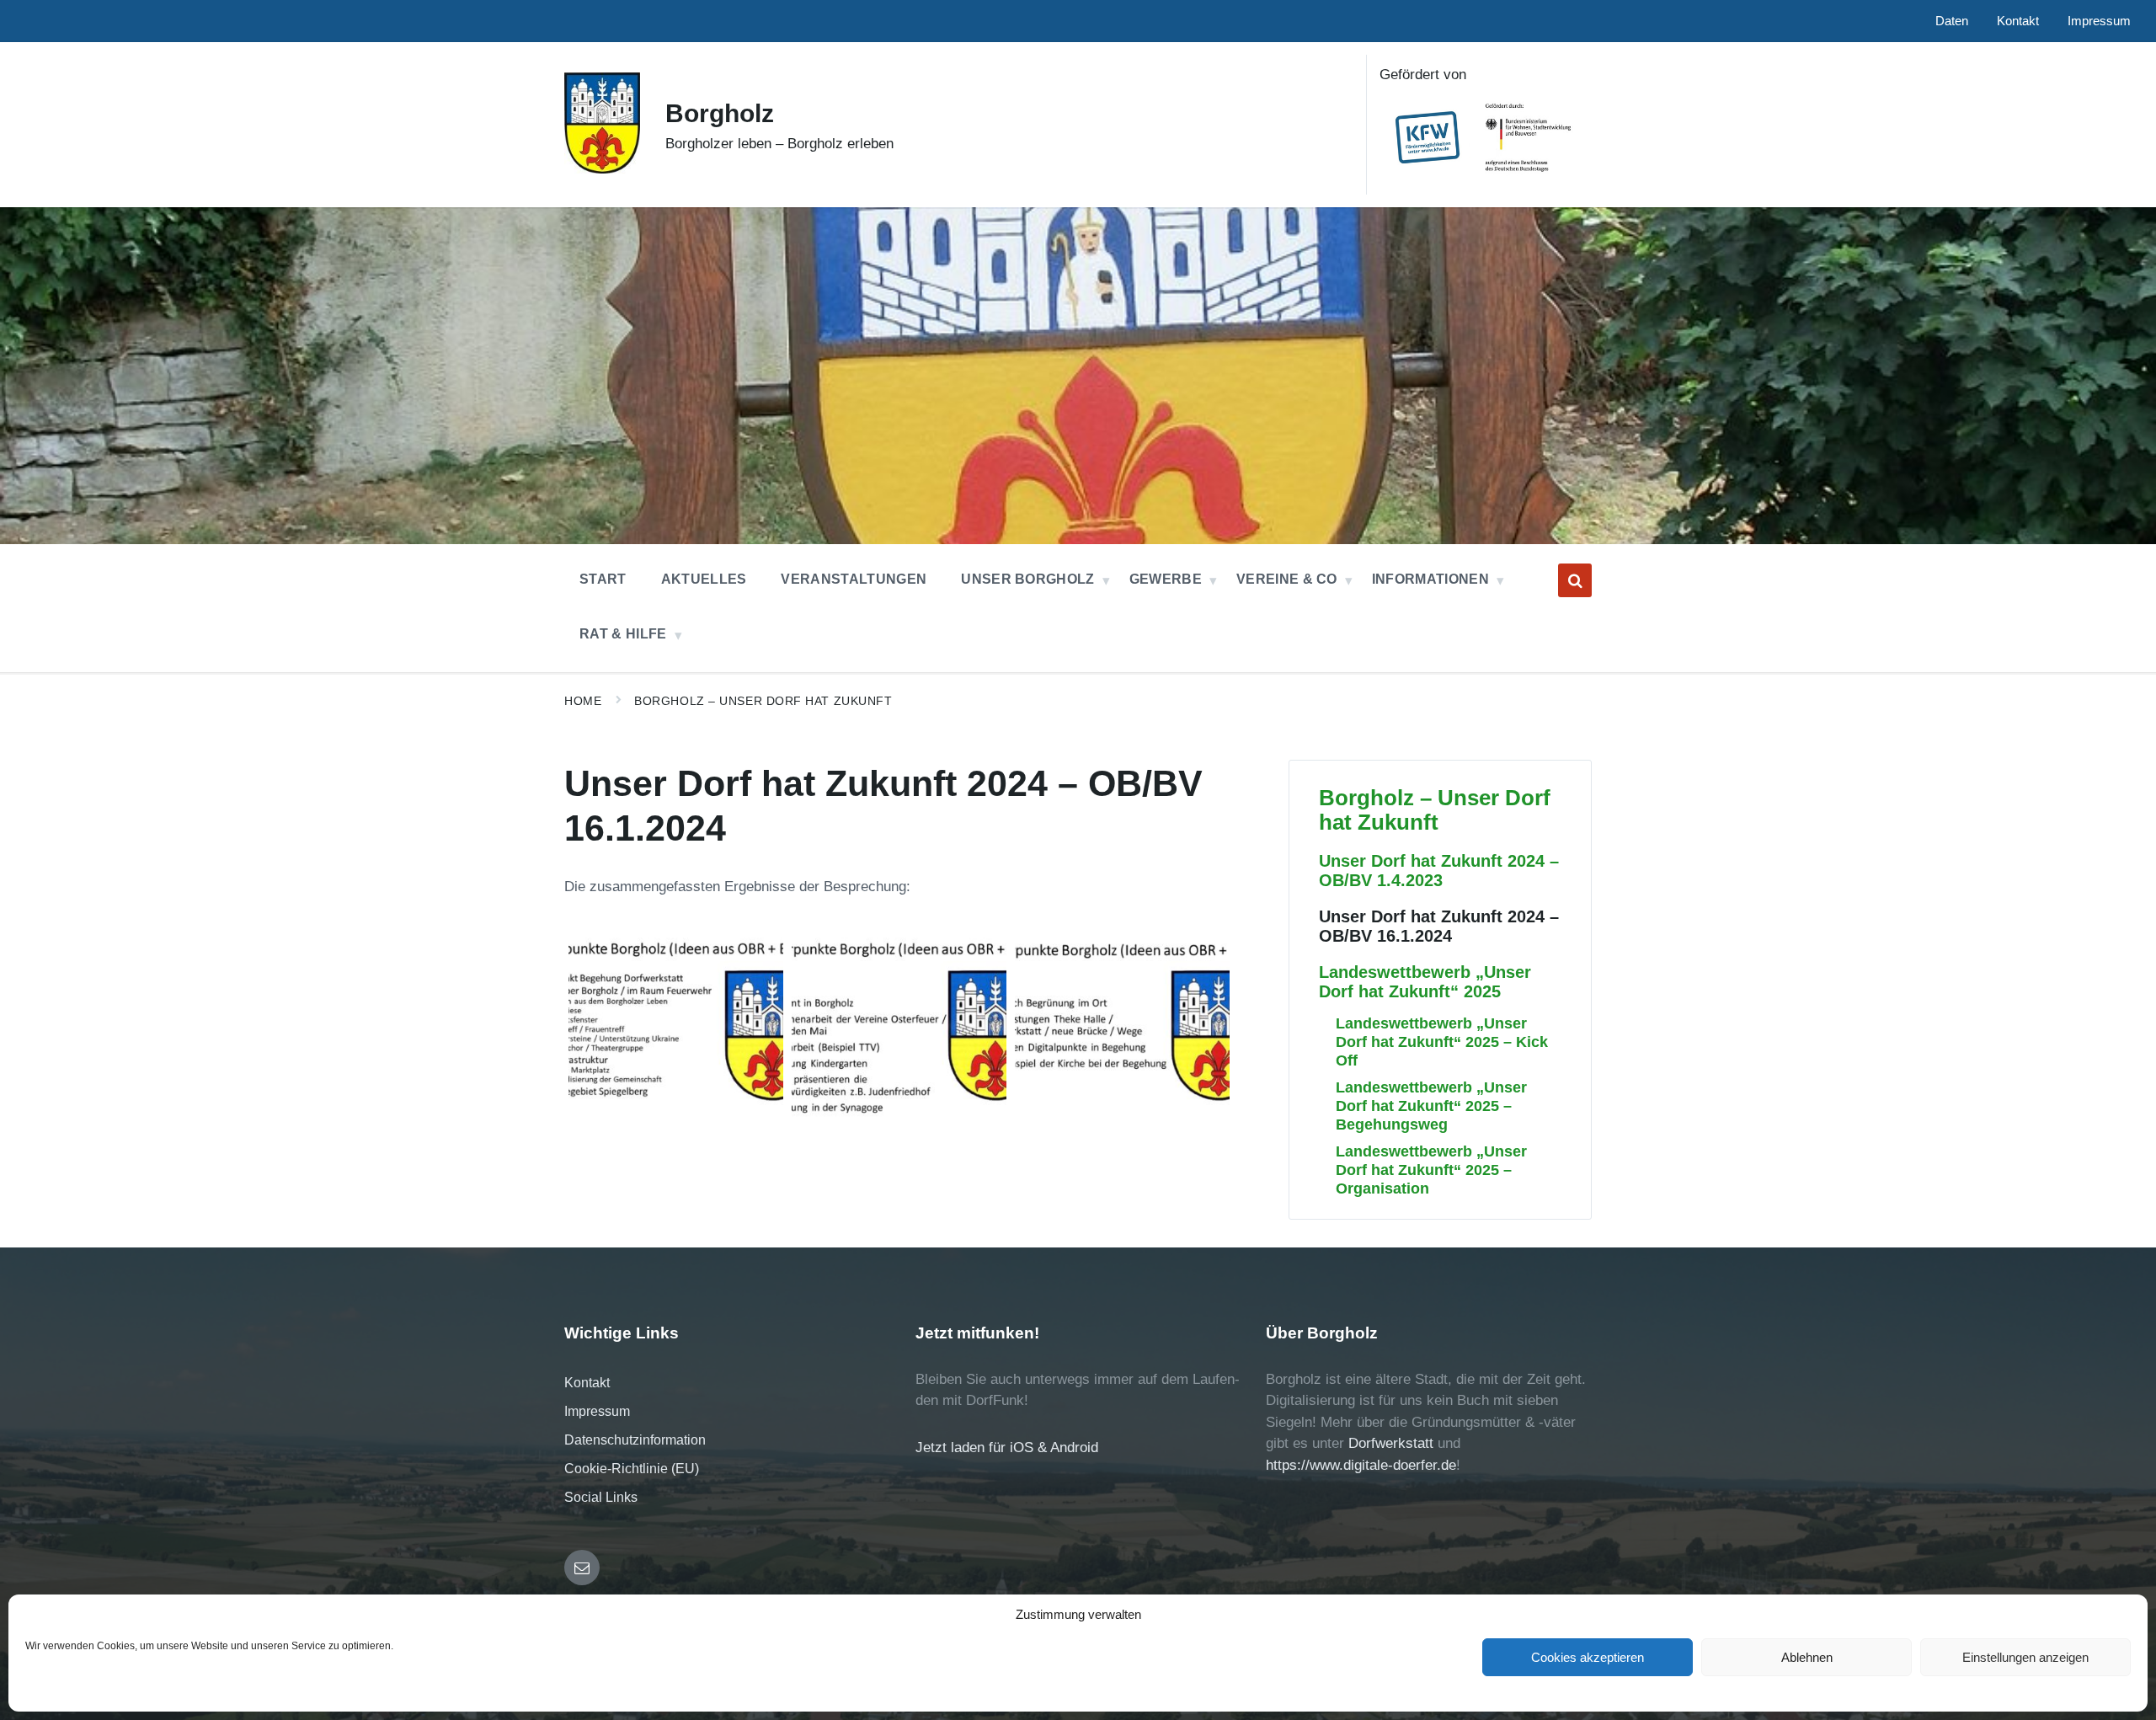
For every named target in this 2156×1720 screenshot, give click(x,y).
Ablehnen (1807, 1657)
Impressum (597, 1411)
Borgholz (720, 113)
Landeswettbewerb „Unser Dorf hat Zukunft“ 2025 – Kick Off (1442, 1042)
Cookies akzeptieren (1588, 1657)
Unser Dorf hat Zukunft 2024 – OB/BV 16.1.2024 (1439, 926)
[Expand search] (1575, 580)
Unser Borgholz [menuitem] (1027, 579)
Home (583, 701)
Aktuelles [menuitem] (704, 579)
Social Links (601, 1497)
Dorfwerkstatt (1391, 1443)
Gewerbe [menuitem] (1166, 579)
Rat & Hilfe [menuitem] (623, 634)
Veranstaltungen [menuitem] (854, 579)
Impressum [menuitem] (2099, 21)
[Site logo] (602, 169)
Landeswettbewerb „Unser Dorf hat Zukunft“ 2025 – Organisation (1431, 1170)
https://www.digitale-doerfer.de (1361, 1465)
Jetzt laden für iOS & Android (1007, 1448)
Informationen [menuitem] (1430, 579)
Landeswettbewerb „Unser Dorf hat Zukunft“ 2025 (1425, 982)
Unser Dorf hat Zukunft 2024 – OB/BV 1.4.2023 (1439, 871)
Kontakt (587, 1383)
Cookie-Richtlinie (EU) (632, 1469)
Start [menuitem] (603, 579)
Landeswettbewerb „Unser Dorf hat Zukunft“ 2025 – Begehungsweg (1431, 1106)
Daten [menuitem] (1952, 21)
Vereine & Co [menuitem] (1287, 579)
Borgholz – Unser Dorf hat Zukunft (763, 701)
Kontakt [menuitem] (2018, 21)
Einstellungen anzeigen (2025, 1657)
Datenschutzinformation (635, 1440)
